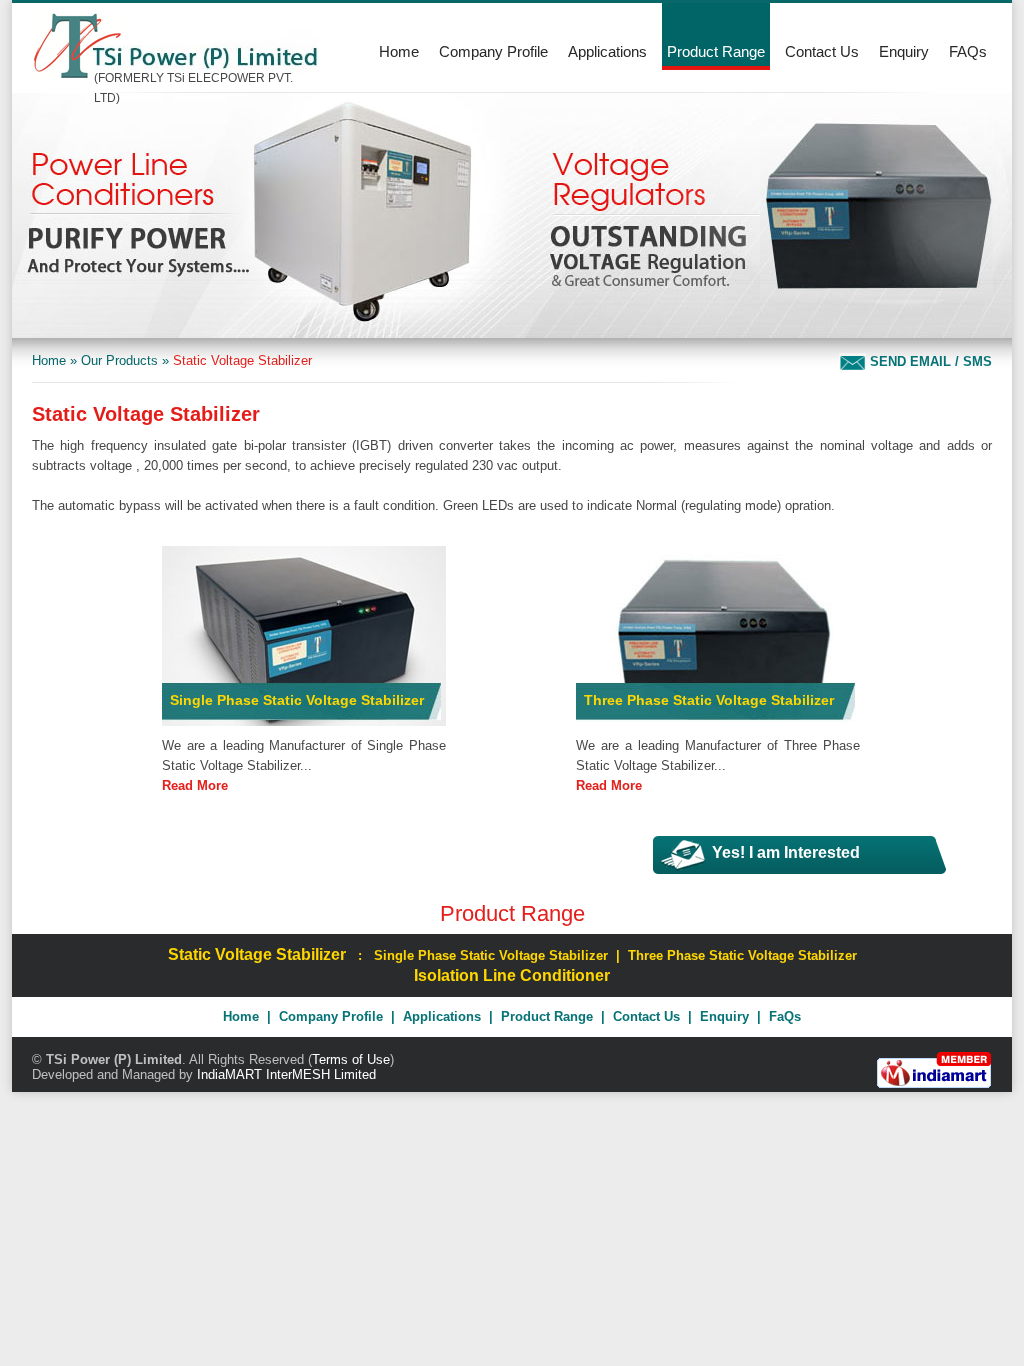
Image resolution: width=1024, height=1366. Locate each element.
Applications (607, 51)
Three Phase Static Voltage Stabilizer (709, 700)
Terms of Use (351, 1059)
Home (399, 51)
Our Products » (125, 360)
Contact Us (822, 51)
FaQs (785, 1016)
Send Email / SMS (929, 361)
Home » (54, 360)
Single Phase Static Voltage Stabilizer (297, 700)
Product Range (716, 51)
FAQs (968, 51)
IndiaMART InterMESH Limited (286, 1074)
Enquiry (904, 51)
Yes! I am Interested (786, 852)
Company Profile (493, 51)
